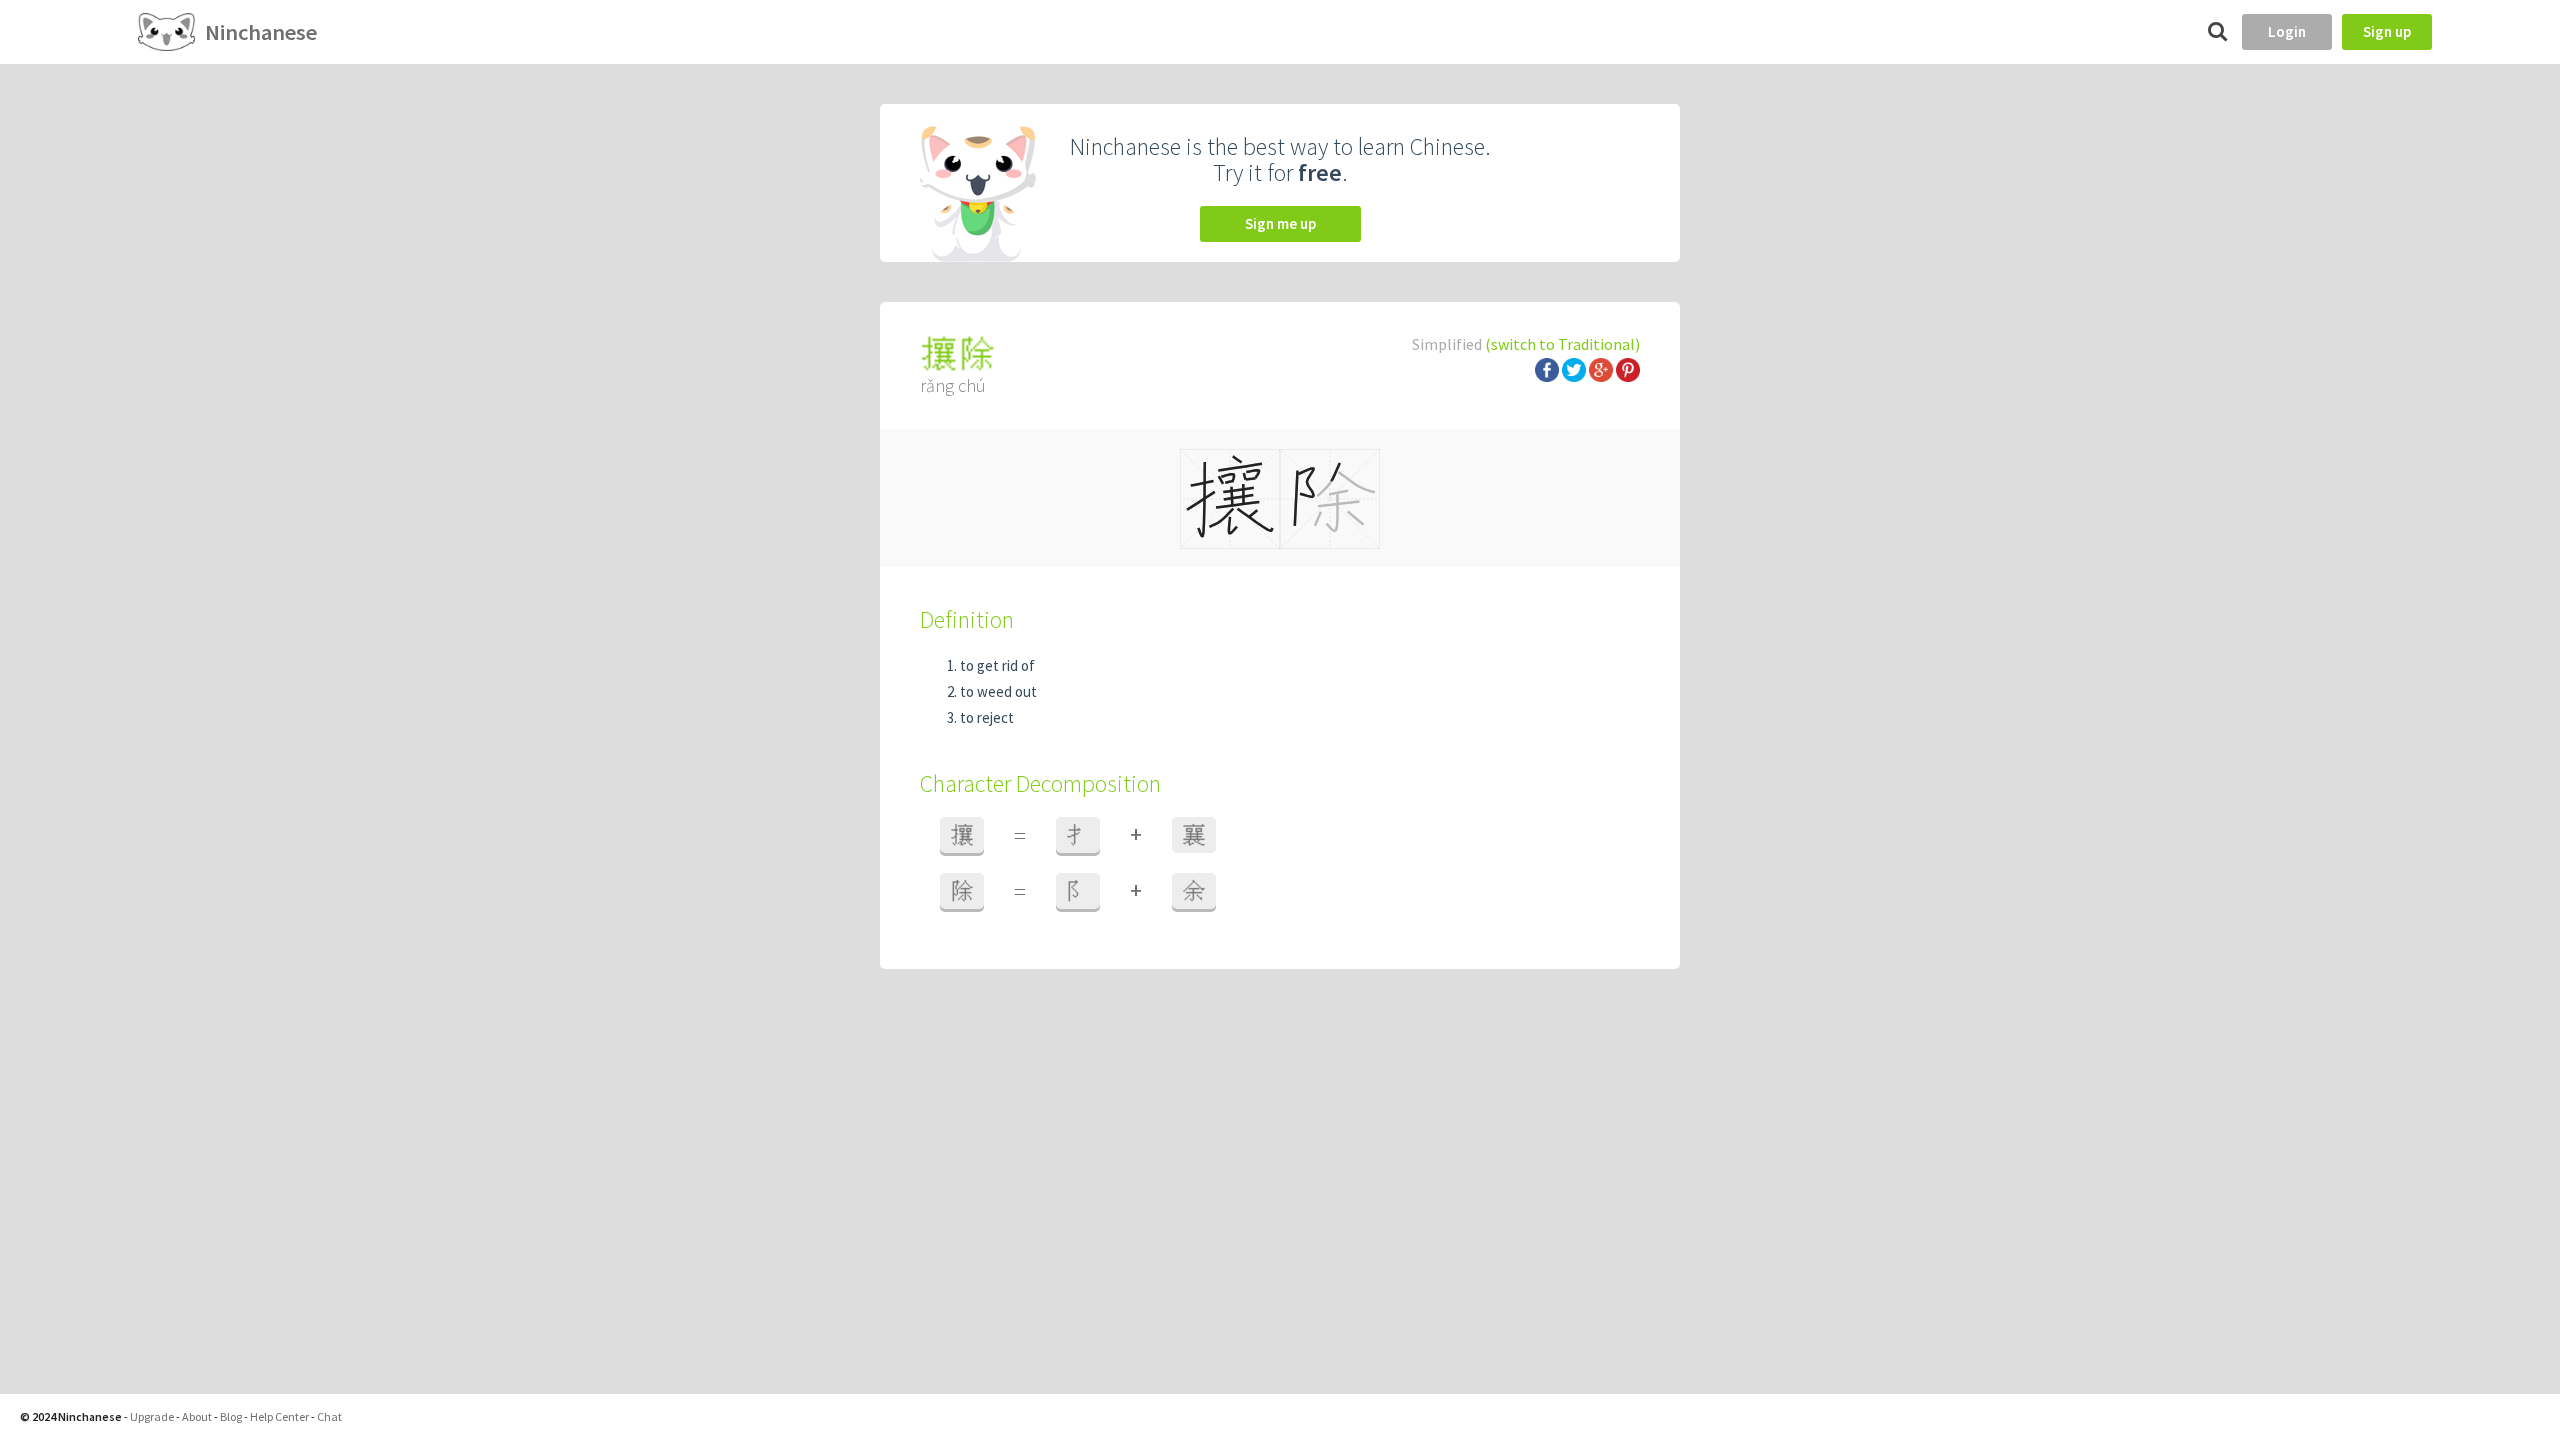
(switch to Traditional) (1562, 344)
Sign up (2387, 31)
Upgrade (152, 1416)
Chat (329, 1416)
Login (2287, 31)
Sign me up (1280, 223)
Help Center (279, 1416)
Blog (231, 1416)
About (197, 1416)
